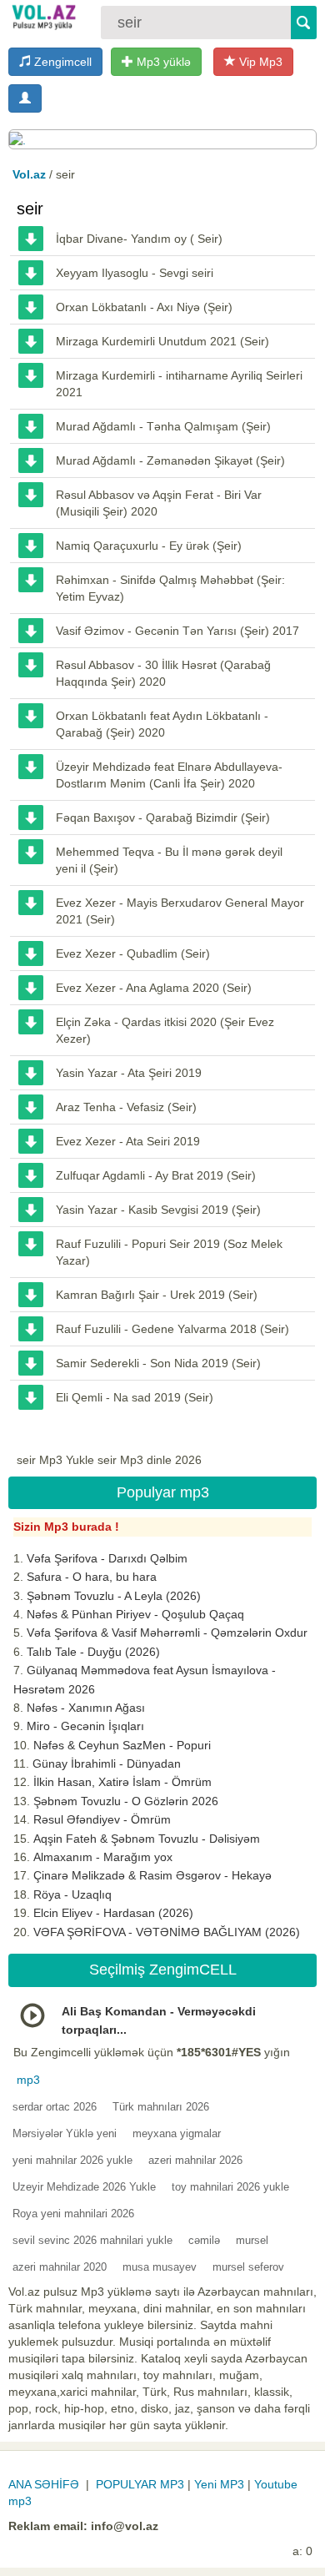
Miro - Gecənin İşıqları (85, 1726)
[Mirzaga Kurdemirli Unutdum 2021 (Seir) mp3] (31, 341)
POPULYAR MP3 (140, 2484)
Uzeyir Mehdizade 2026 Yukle (84, 2187)
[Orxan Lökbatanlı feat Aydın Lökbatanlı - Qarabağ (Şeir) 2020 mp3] (31, 716)
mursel (252, 2240)
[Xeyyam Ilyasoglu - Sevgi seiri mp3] (31, 273)
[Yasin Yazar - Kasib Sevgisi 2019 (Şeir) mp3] (31, 1210)
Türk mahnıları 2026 (161, 2107)
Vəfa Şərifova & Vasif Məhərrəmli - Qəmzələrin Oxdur (167, 1633)
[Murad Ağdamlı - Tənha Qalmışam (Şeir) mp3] (31, 426)
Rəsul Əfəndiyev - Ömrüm (102, 1819)
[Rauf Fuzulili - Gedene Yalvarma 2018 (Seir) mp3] (31, 1329)
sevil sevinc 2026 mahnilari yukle (92, 2240)
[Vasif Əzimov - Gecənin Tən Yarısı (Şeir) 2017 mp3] (31, 631)
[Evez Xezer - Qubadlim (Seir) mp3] (31, 953)
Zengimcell (61, 62)
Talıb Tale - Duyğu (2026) (93, 1652)
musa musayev (160, 2267)
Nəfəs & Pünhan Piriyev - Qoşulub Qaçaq (135, 1614)
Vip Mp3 (259, 62)
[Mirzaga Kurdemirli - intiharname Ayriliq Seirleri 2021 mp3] (31, 375)
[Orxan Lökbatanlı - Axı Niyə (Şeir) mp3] (31, 307)
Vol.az (29, 174)
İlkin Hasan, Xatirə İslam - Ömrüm (122, 1782)
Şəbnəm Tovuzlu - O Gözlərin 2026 (126, 1801)
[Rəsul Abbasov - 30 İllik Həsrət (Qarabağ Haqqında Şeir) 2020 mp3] (31, 665)
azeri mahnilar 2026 (195, 2160)
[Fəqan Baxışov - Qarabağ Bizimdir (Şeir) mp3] (31, 818)
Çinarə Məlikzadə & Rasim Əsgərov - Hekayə (152, 1875)
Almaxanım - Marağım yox (103, 1857)
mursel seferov (248, 2267)
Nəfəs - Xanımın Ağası (86, 1708)
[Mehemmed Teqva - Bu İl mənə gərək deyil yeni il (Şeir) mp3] (31, 852)
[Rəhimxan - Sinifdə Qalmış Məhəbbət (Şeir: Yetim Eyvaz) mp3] (31, 580)
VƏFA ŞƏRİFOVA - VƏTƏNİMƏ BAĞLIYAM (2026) (167, 1932)
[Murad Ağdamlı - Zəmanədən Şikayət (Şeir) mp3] (31, 460)
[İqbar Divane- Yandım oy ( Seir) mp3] (31, 239)
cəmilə (204, 2240)
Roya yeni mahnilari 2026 (73, 2214)
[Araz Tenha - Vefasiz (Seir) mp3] (31, 1107)
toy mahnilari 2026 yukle (230, 2187)
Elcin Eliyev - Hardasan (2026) (113, 1913)
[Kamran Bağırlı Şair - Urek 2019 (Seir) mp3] (31, 1295)
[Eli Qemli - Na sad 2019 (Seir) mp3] (31, 1397)
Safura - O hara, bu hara (92, 1577)
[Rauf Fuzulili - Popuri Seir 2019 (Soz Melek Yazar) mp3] (31, 1244)
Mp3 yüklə (162, 62)
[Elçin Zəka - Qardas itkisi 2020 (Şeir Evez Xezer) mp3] (31, 1022)
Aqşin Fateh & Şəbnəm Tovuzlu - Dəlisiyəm (147, 1839)
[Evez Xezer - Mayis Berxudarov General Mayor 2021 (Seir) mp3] (31, 903)
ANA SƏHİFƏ (44, 2484)
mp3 (28, 2080)
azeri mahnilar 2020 (60, 2267)
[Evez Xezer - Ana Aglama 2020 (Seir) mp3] (31, 988)
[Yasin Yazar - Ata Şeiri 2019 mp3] (31, 1073)
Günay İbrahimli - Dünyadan (107, 1763)
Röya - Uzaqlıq (72, 1894)
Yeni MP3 (219, 2484)
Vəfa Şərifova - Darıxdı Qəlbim (107, 1558)
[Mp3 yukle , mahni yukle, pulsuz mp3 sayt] (43, 17)
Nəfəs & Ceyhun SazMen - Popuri (122, 1745)
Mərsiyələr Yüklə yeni (65, 2133)
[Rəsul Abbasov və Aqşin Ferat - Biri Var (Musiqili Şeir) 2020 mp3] (31, 495)
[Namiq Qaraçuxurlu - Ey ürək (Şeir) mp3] (31, 546)
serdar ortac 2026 (55, 2107)
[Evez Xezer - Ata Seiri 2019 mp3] (31, 1141)
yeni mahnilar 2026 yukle (72, 2160)
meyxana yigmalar (177, 2133)
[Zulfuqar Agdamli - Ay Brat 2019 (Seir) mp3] (31, 1175)
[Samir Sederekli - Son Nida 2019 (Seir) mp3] (31, 1363)
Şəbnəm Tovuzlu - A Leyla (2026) (114, 1596)
